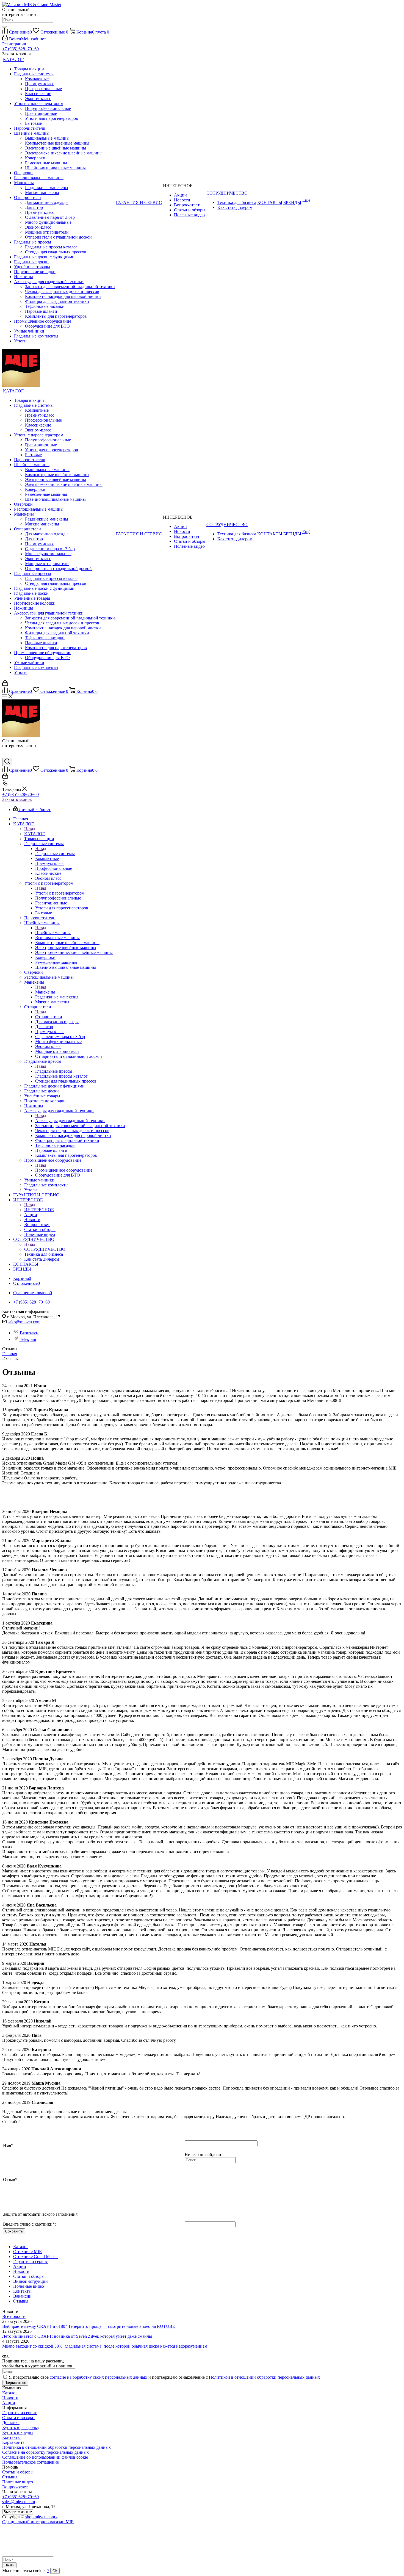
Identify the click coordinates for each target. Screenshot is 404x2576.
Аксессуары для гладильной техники (70, 1121)
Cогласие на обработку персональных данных (45, 2452)
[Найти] (4, 27)
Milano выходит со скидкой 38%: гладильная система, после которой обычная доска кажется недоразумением (105, 2346)
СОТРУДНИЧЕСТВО (45, 1249)
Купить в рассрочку (21, 2427)
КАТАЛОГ (34, 834)
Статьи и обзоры (18, 2472)
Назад (30, 829)
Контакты (11, 2437)
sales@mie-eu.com (24, 1322)
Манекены (45, 992)
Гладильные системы (55, 853)
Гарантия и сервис (20, 2413)
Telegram (28, 1339)
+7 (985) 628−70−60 (20, 49)
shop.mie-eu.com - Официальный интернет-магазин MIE (38, 2519)
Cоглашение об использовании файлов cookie (45, 2457)
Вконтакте (30, 1333)
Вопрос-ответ (15, 2487)
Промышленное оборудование (64, 1170)
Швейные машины (53, 933)
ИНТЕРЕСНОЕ (39, 1210)
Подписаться (15, 2383)
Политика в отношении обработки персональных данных (56, 2447)
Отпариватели (49, 1017)
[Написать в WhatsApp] (6, 755)
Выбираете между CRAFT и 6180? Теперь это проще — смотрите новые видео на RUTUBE (89, 2326)
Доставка (11, 2423)
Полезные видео (18, 2482)
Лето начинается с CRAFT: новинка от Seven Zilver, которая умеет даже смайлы (77, 2336)
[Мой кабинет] (5, 684)
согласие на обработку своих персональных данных (99, 2377)
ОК (55, 2571)
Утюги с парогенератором (60, 893)
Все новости (14, 2316)
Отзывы (10, 2477)
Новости (10, 2398)
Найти (9, 2565)
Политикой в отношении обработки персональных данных (264, 2377)
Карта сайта (13, 2442)
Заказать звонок (17, 799)
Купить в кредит (18, 2432)
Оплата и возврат (19, 2418)
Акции (9, 2403)
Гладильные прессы (54, 1071)
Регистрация (14, 44)
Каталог (10, 2393)
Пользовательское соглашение (31, 2462)
